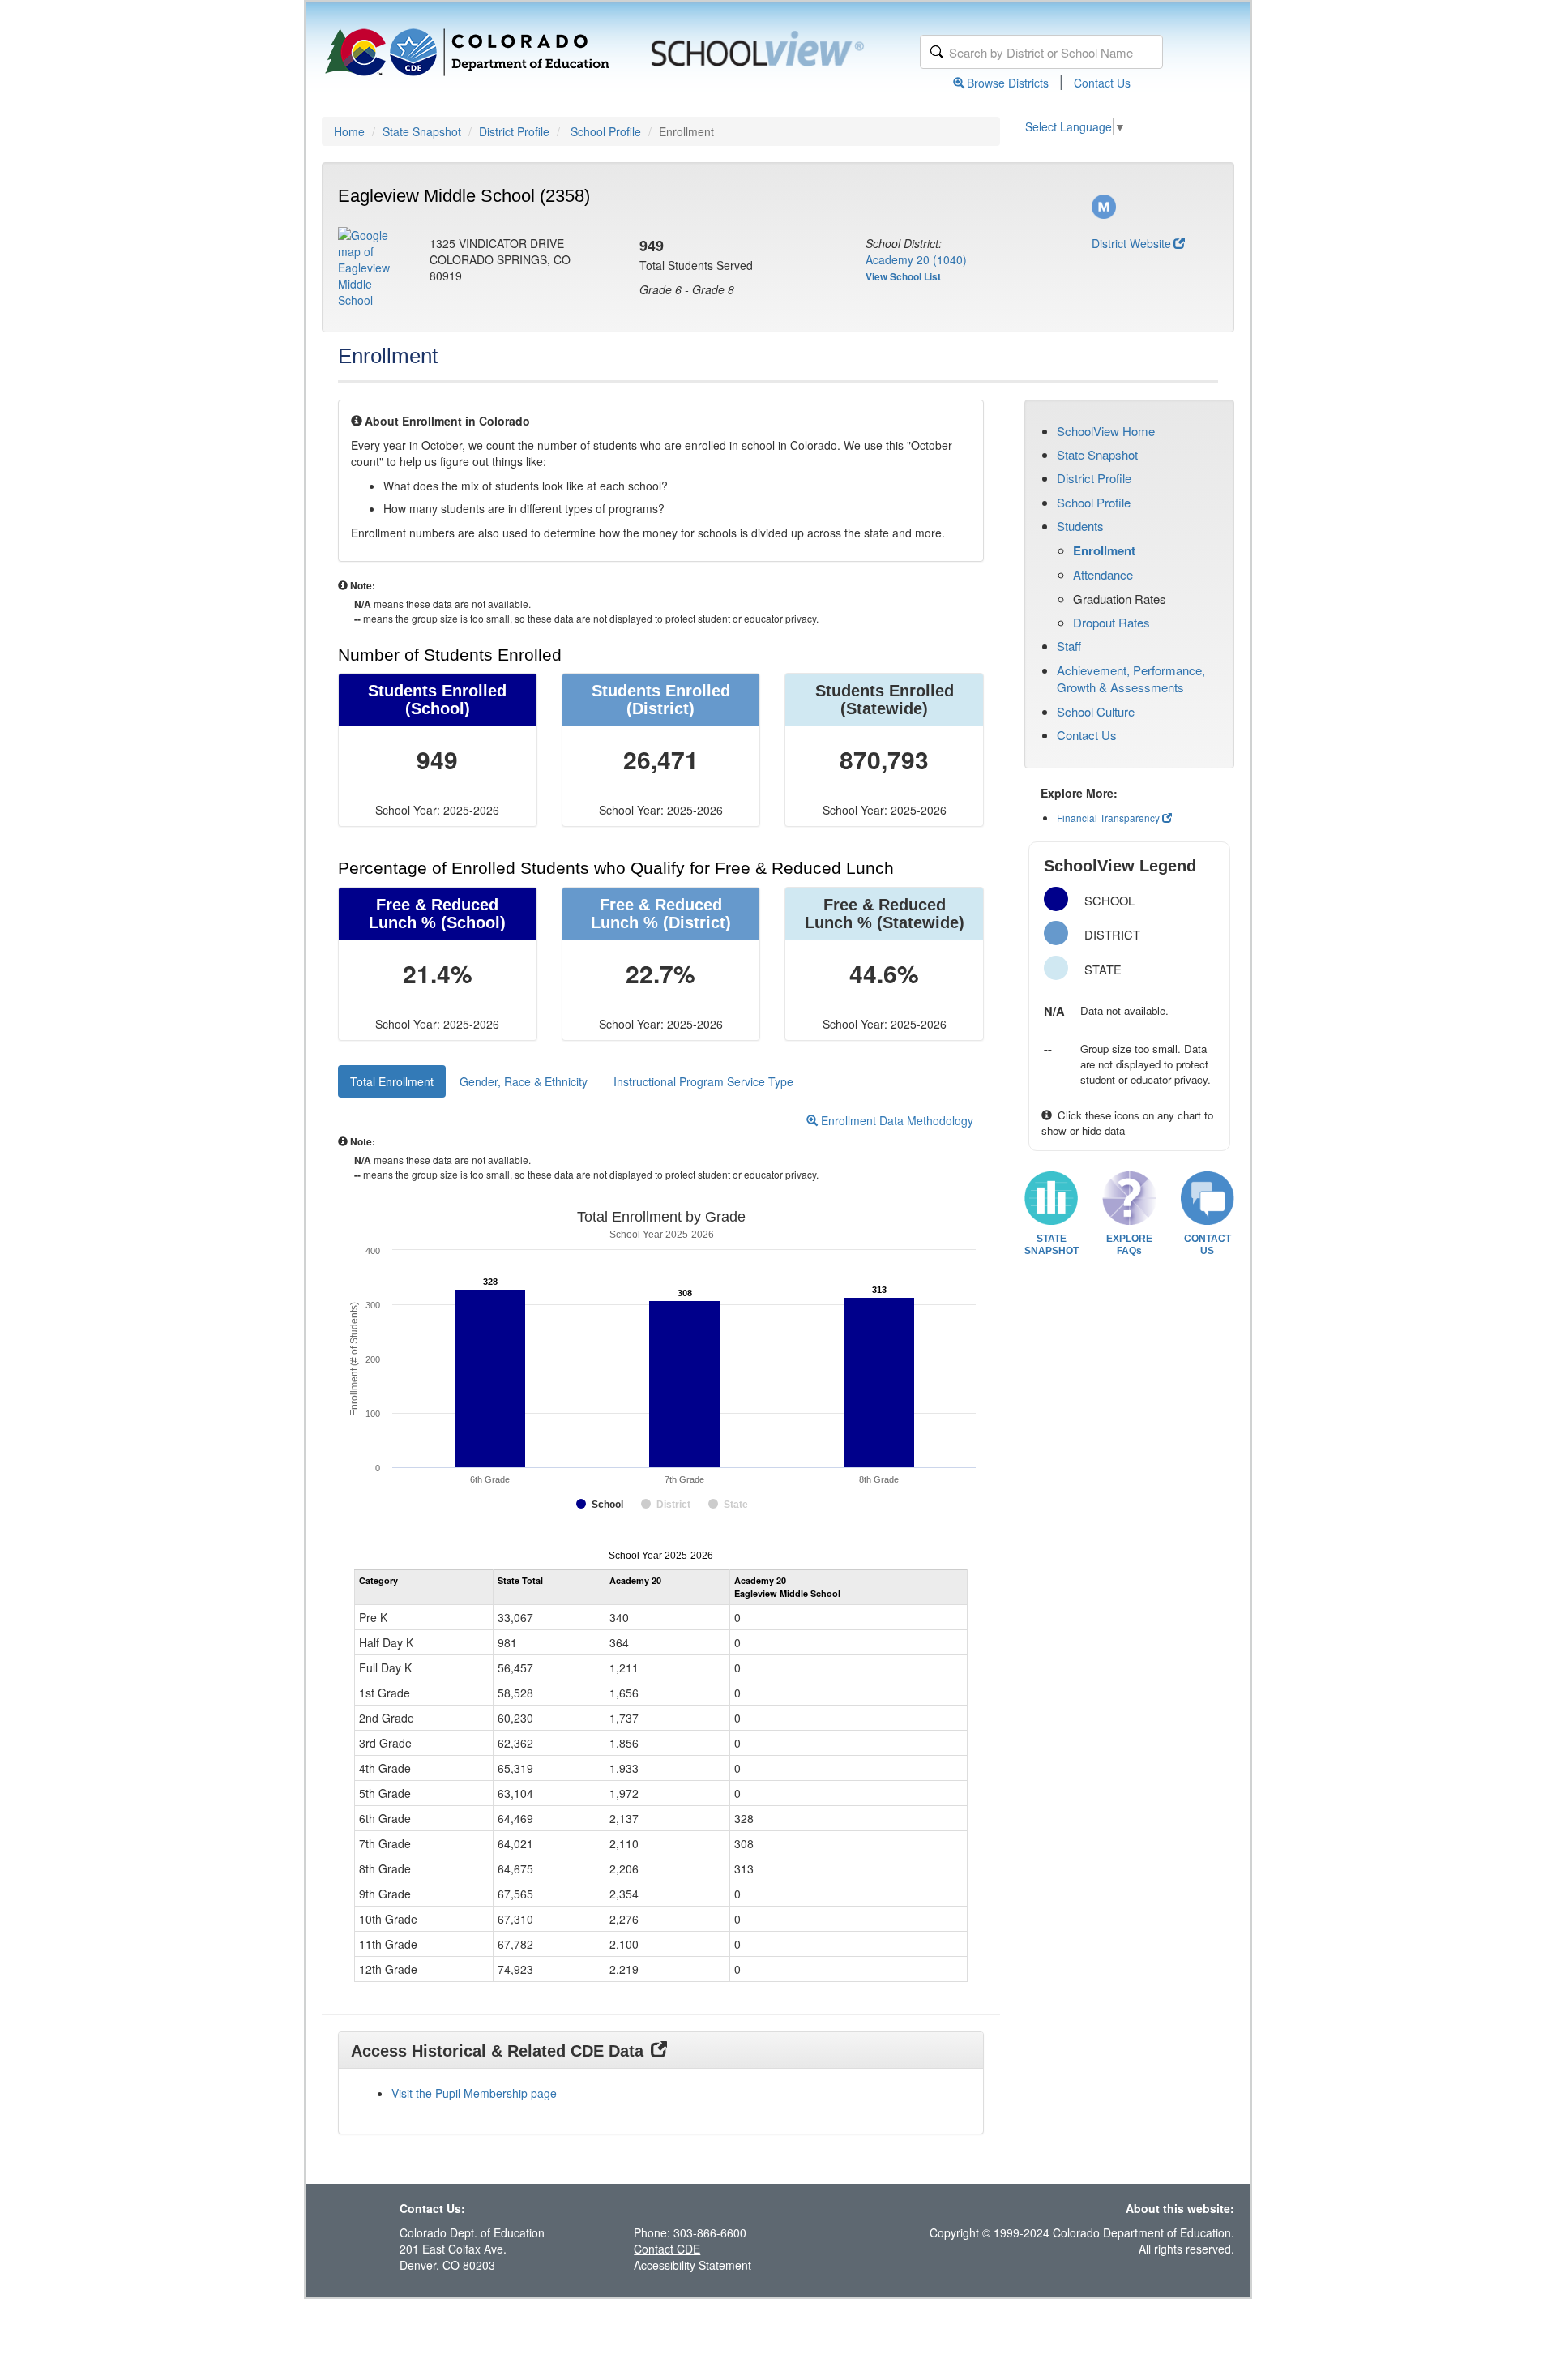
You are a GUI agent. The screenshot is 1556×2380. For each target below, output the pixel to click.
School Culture (1096, 711)
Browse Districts (1008, 83)
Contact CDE (667, 2249)
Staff (1069, 646)
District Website (1131, 243)
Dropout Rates (1111, 622)
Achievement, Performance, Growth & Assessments (1131, 678)
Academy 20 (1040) (916, 259)
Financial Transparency (1108, 818)
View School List (903, 276)
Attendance (1103, 574)
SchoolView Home (1106, 431)
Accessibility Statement (693, 2265)
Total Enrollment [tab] (392, 1081)
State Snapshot (422, 131)
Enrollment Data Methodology (896, 1120)
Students (1080, 526)
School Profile (606, 131)
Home (349, 131)
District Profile (514, 131)
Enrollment (1104, 550)
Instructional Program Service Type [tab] (703, 1081)
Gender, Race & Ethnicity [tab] (524, 1081)
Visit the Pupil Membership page (474, 2093)
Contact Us (1102, 83)
